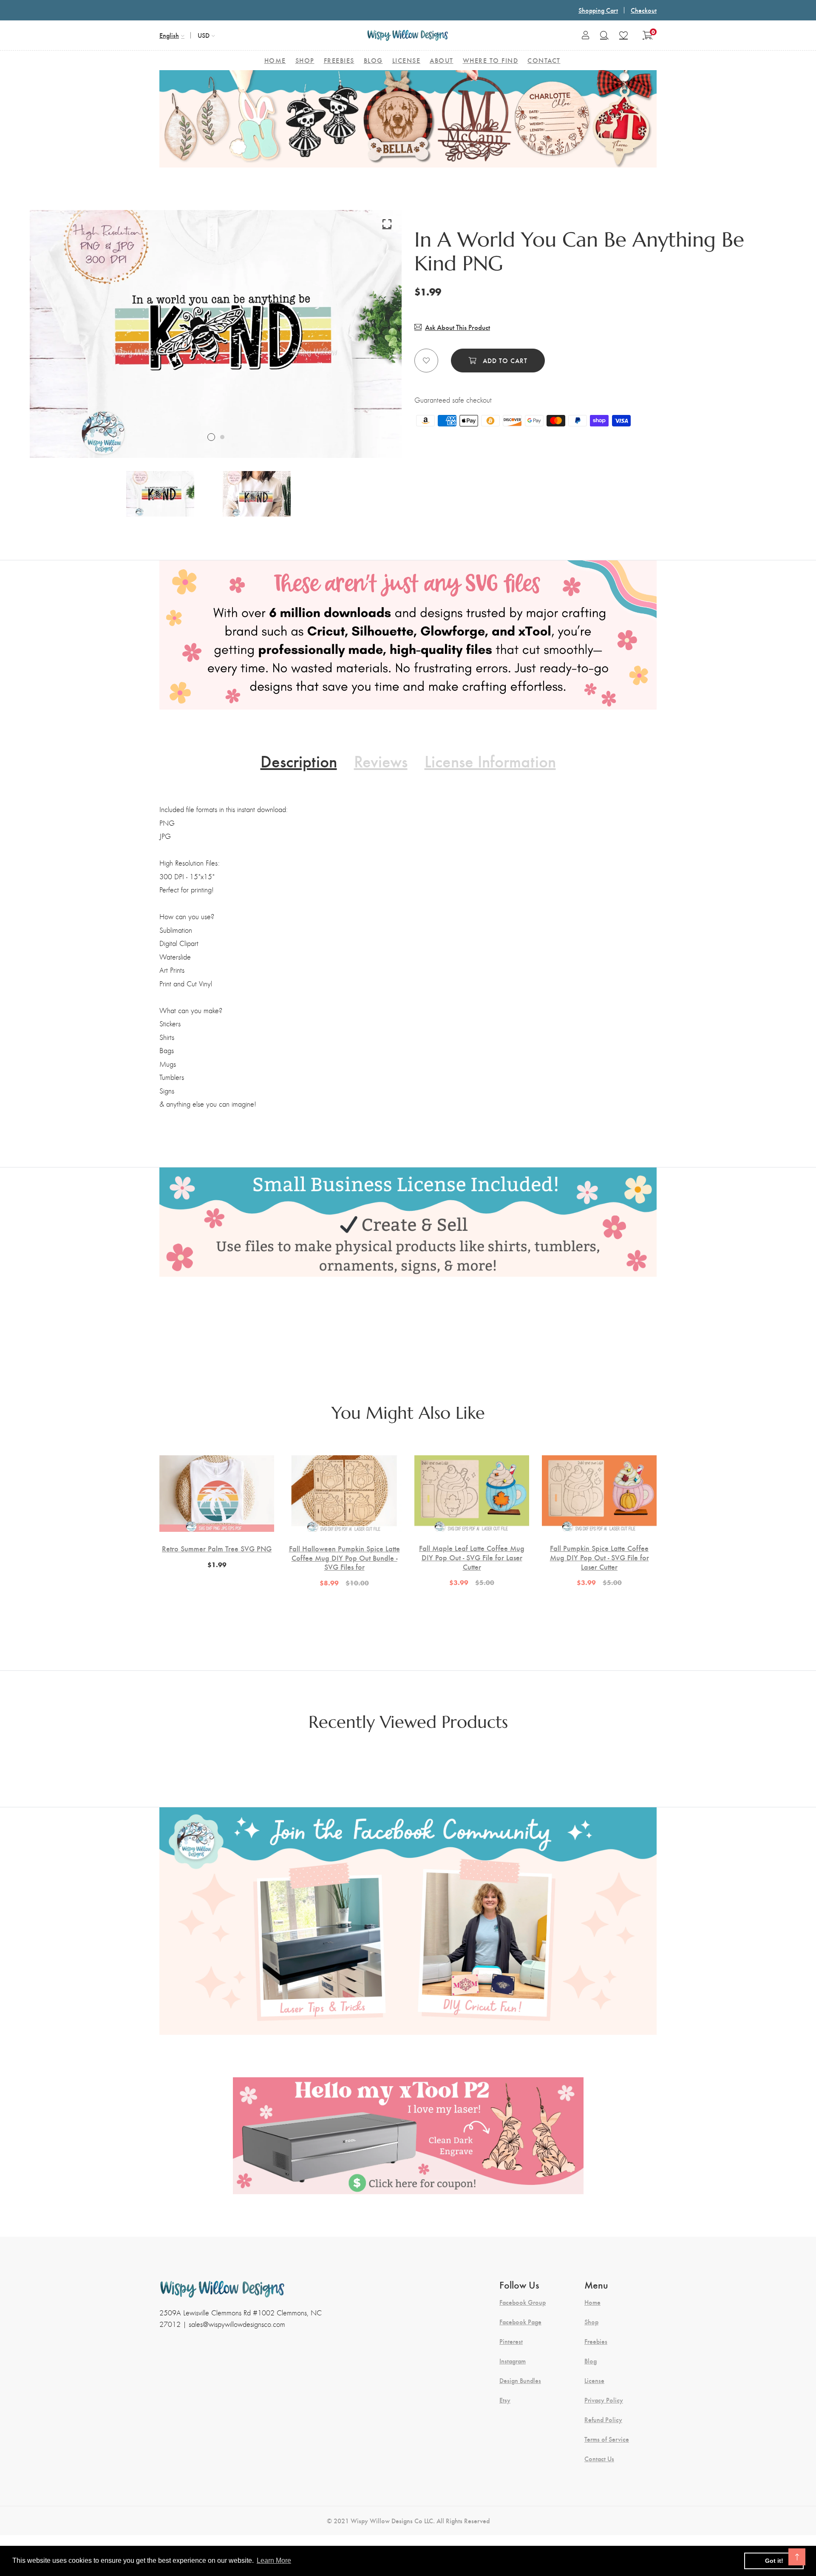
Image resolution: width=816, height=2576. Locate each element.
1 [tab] (211, 437)
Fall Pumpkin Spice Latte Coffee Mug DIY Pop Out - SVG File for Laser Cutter (599, 1557)
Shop (591, 2322)
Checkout (644, 10)
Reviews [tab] (381, 761)
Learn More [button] (274, 2560)
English (169, 35)
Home (592, 2302)
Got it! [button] (774, 2561)
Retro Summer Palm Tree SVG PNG (217, 1548)
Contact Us (599, 2459)
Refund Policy (603, 2420)
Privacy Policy (604, 2400)
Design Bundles (520, 2380)
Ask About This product (458, 327)
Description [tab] (299, 761)
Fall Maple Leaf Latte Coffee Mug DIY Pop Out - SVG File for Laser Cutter (472, 1557)
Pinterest (511, 2341)
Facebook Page (520, 2322)
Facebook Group (523, 2302)
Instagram (513, 2361)
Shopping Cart (598, 10)
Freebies (596, 2341)
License (594, 2380)
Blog (591, 2361)
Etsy (505, 2400)
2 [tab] (222, 437)
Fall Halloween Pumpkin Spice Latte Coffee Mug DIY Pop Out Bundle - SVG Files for (344, 1558)
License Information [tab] (490, 761)
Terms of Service (607, 2439)
